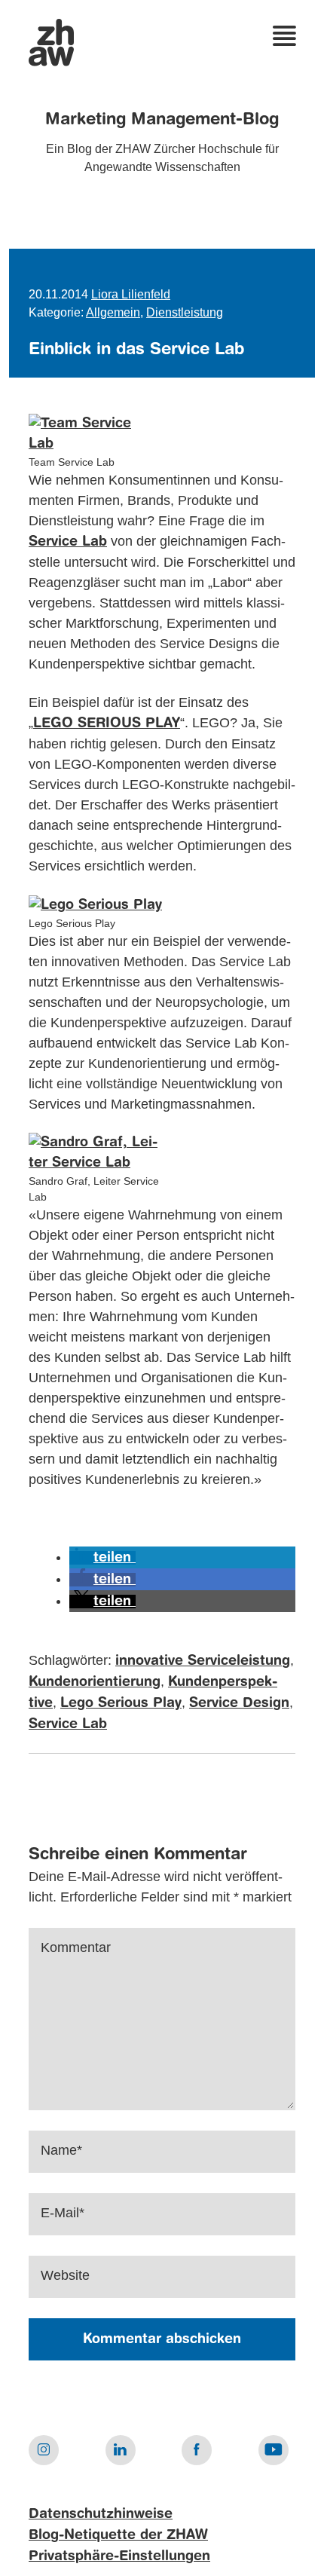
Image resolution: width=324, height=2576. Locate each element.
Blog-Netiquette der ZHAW (118, 2535)
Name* (61, 2150)
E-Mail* (63, 2213)
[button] (102, 1558)
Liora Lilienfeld (131, 294)
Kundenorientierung (95, 1682)
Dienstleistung (185, 312)
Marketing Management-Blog (162, 120)
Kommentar (76, 1947)
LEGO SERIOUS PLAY (107, 724)
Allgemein (113, 312)
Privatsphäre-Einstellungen (119, 2556)
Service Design (239, 1703)
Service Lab (68, 542)
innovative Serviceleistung (203, 1661)
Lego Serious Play (121, 1703)
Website (65, 2275)
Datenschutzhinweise (101, 2514)
